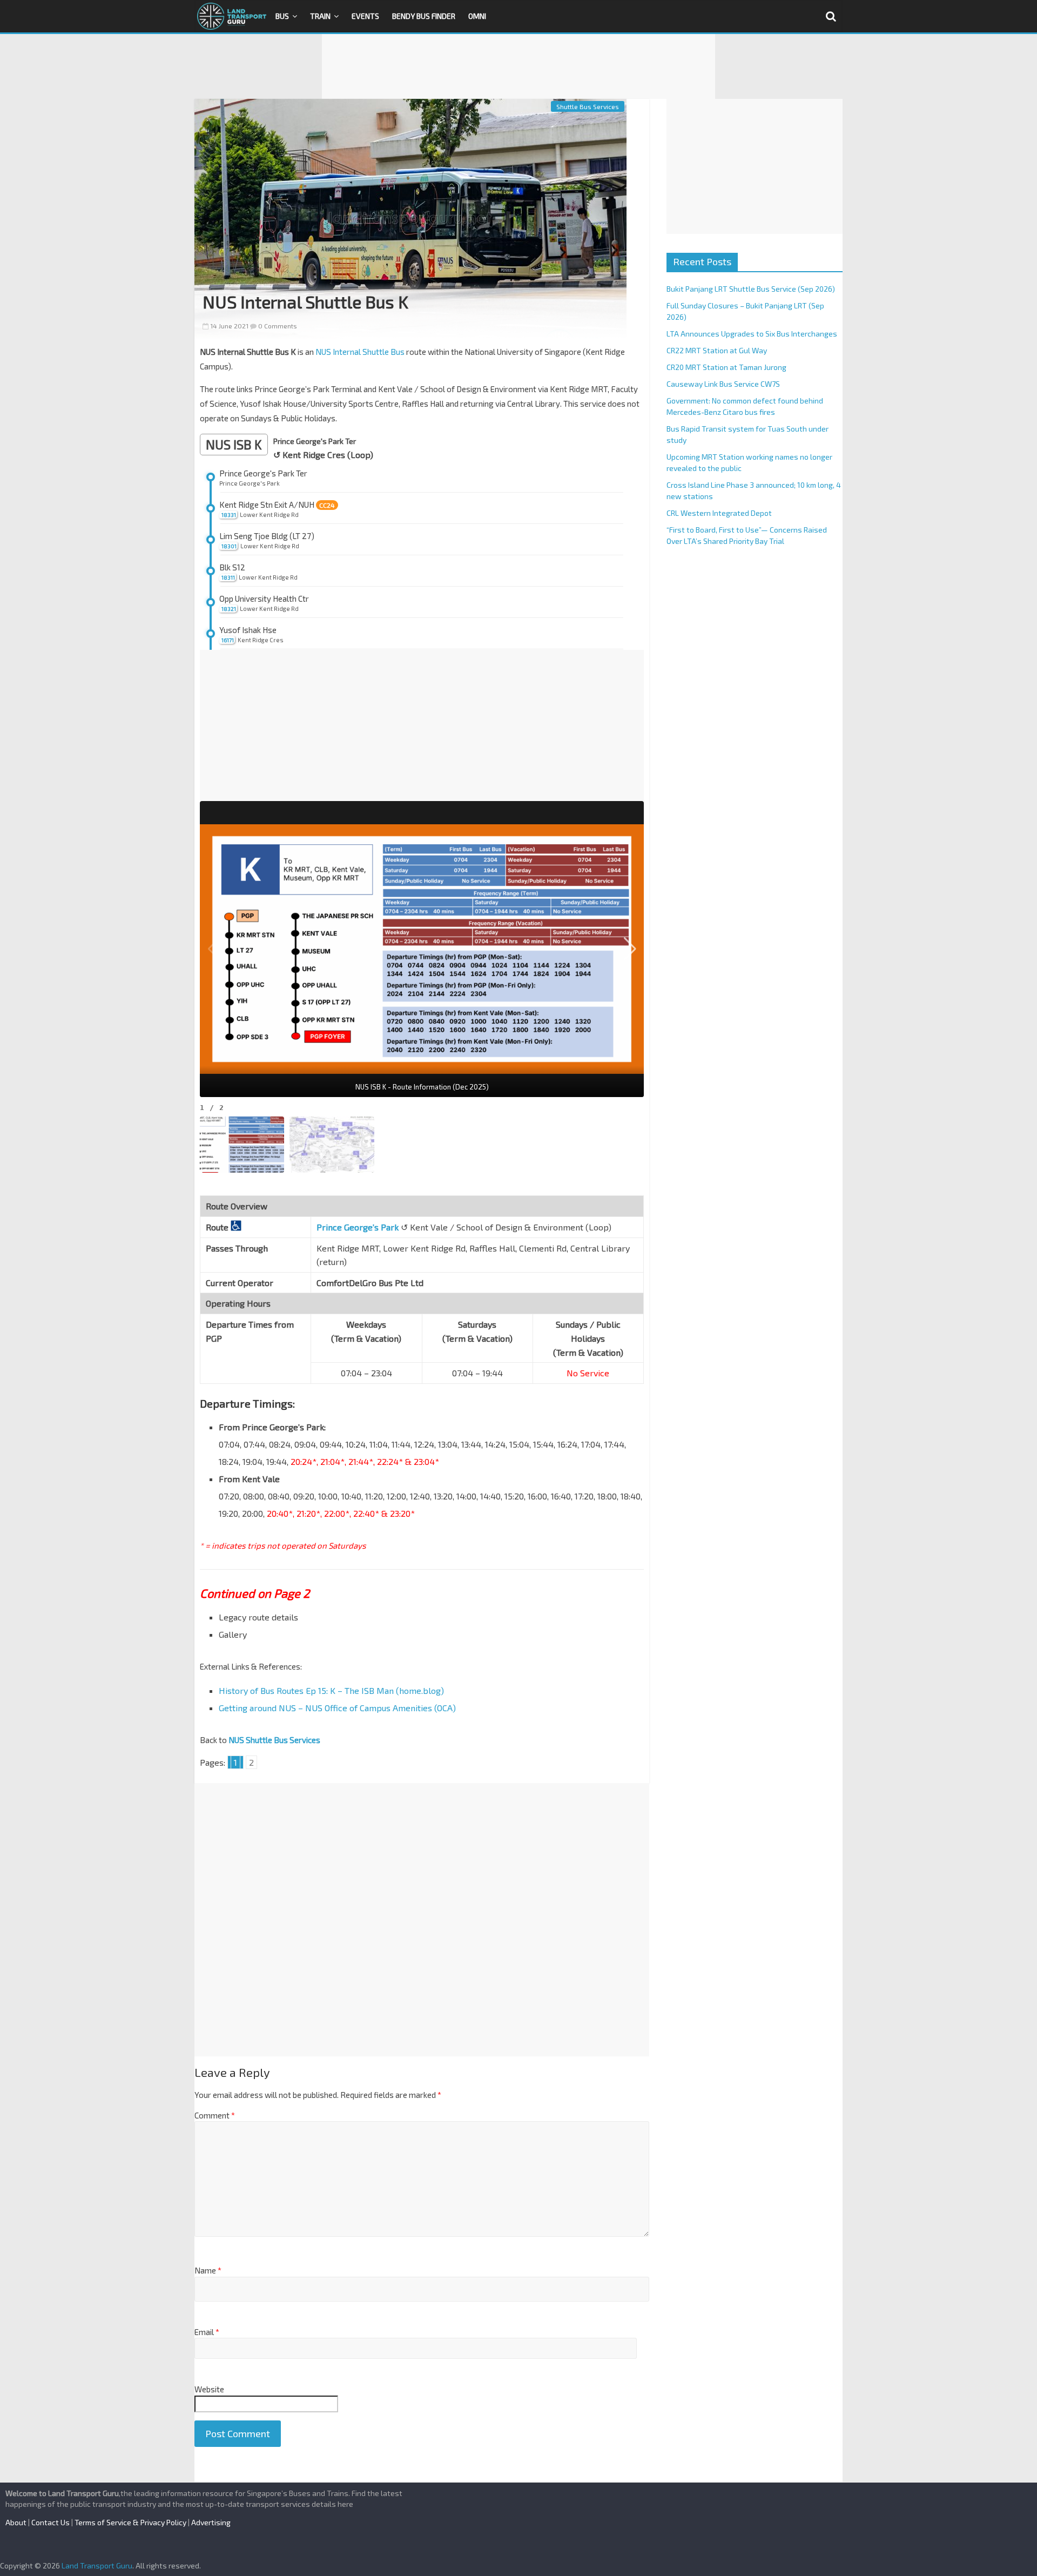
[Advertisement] (518, 66)
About (16, 2522)
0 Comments (277, 326)
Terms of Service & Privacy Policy (130, 2522)
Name (208, 2270)
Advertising (211, 2522)
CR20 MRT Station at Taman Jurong (726, 367)
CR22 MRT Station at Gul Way (717, 350)
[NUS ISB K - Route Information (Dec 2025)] (422, 949)
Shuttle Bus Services (588, 106)
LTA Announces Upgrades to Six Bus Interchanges (752, 334)
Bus (282, 16)
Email (207, 2332)
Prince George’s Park (358, 1227)
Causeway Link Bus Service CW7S (723, 384)
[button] (630, 949)
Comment (215, 2115)
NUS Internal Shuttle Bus (360, 352)
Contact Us (50, 2522)
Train (320, 16)
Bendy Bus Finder (424, 16)
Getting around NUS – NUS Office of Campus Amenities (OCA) (337, 1708)
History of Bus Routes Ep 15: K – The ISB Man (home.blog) (331, 1690)
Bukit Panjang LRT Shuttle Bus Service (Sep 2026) (751, 289)
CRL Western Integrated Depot (719, 513)
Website (209, 2389)
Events (365, 16)
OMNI (477, 16)
